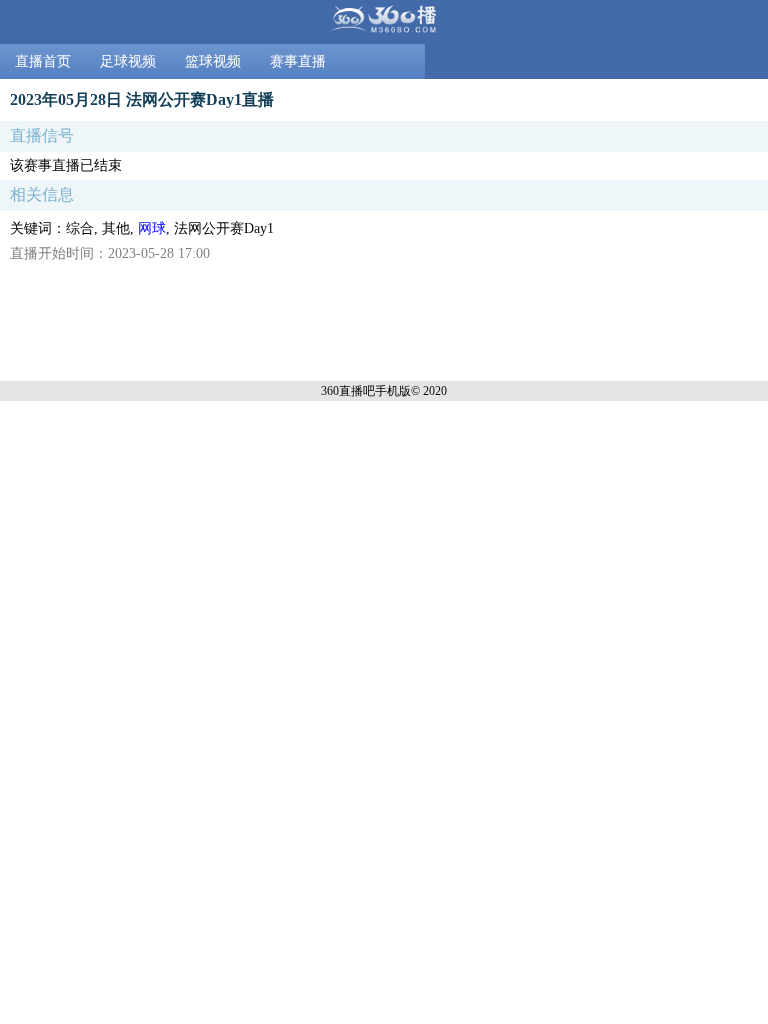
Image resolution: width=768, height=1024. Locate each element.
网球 (152, 228)
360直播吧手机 (360, 391)
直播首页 (43, 61)
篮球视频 (213, 61)
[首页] (384, 22)
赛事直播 (298, 61)
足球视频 (128, 61)
